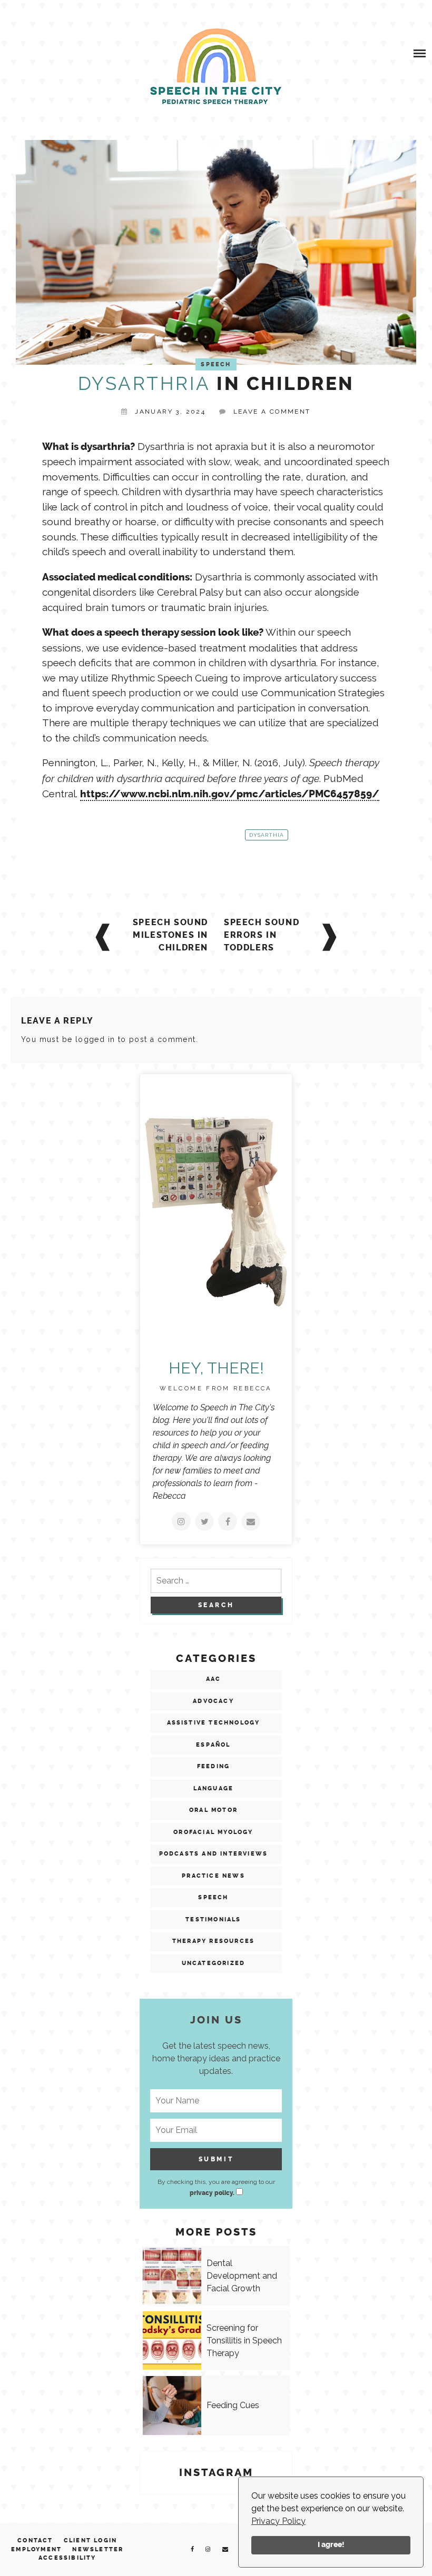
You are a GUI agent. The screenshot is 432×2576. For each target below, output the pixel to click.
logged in (95, 1039)
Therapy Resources (213, 1941)
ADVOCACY (213, 1701)
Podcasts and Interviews (214, 1854)
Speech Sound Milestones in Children (170, 935)
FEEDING (213, 1766)
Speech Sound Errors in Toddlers (262, 935)
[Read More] (181, 1521)
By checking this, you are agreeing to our (216, 2187)
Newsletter (98, 2549)
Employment (36, 2549)
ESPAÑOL (213, 1745)
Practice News (213, 1876)
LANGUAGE (214, 1788)
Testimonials (213, 1920)
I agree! (331, 2545)
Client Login (90, 2540)
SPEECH (216, 364)
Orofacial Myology (213, 1832)
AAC (214, 1679)
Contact (35, 2540)
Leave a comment (272, 412)
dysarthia (267, 835)
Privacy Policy (278, 2521)
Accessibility (67, 2558)
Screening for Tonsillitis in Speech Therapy (244, 2341)
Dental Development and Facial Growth (242, 2276)
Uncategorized (214, 1963)
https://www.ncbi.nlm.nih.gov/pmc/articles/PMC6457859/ (230, 794)
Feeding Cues (233, 2405)
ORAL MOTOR (213, 1810)
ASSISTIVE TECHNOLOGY (214, 1723)
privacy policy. (212, 2193)
